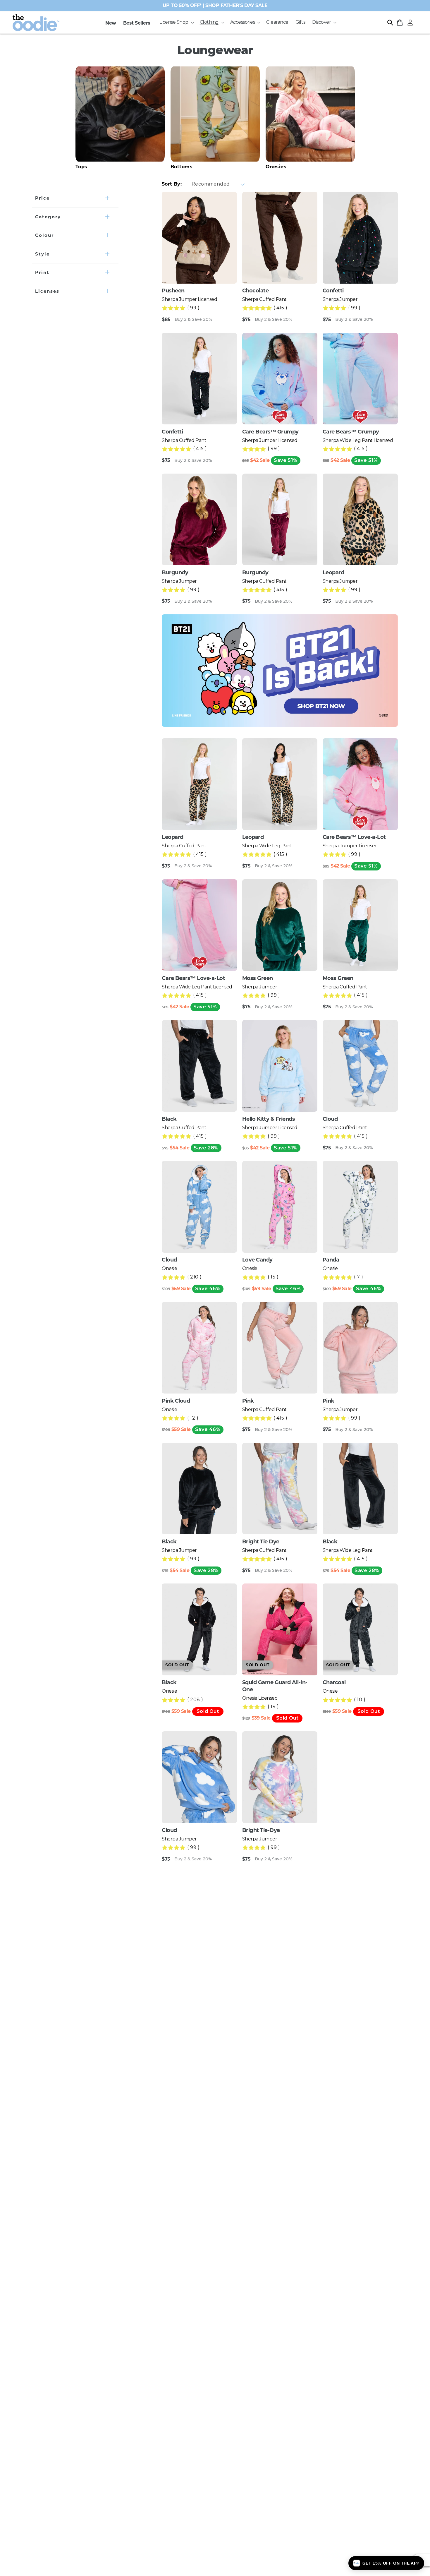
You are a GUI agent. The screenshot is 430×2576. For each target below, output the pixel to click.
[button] (176, 22)
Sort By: (172, 184)
